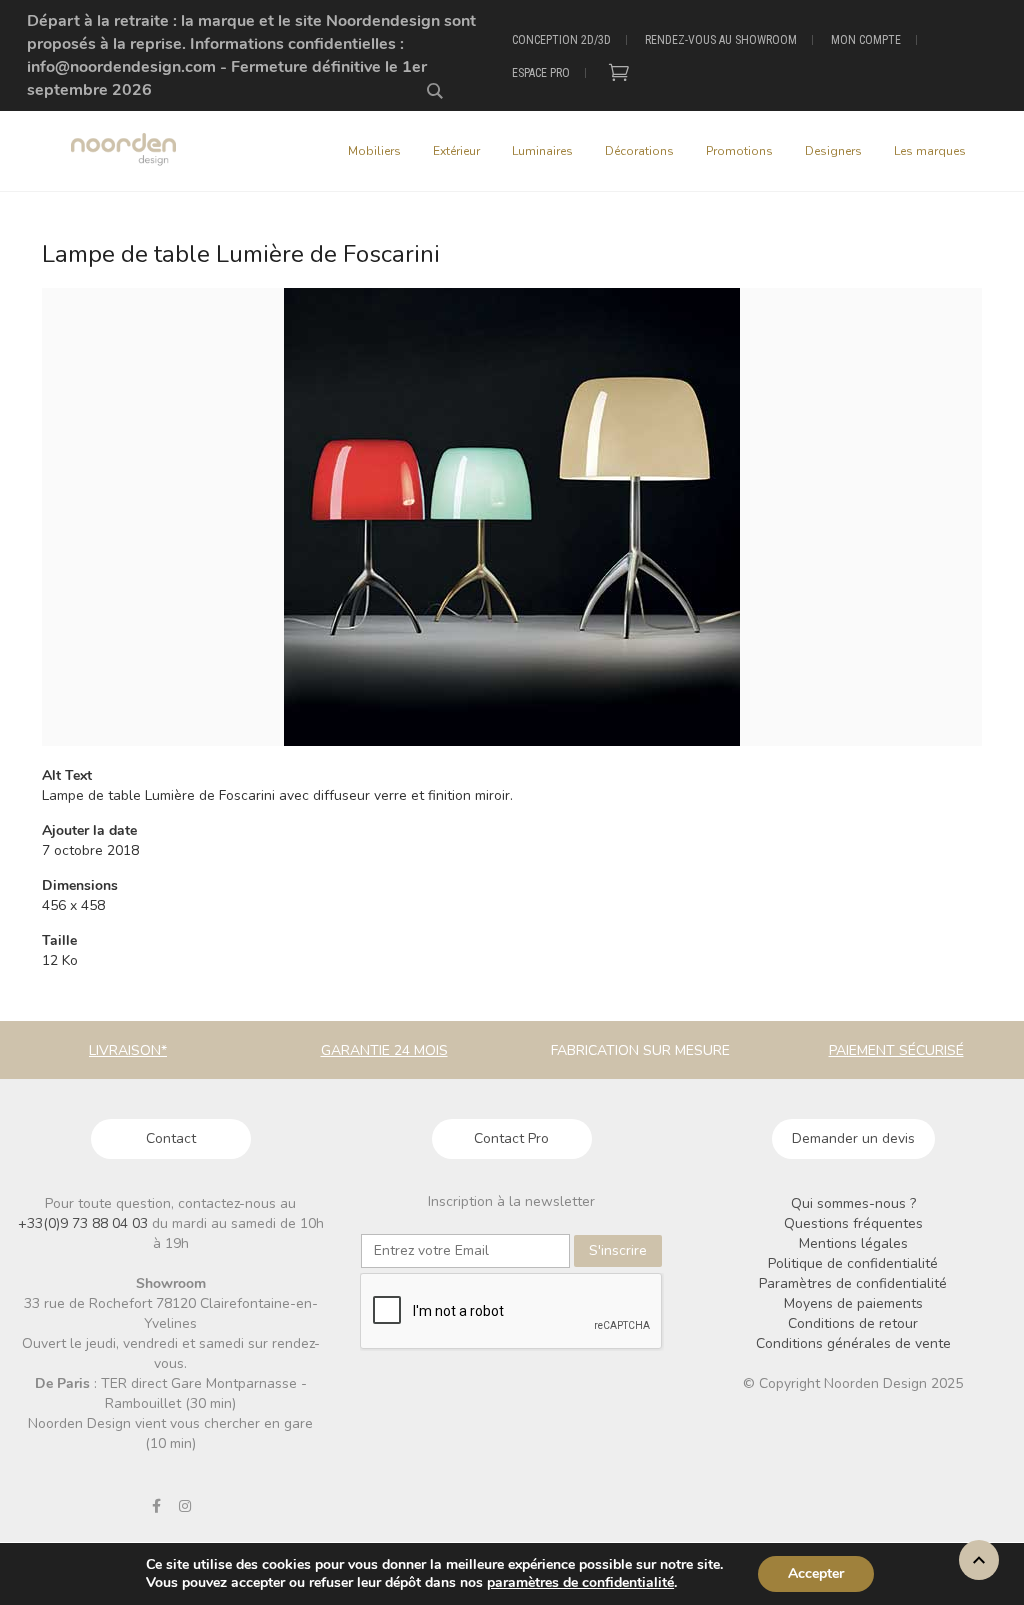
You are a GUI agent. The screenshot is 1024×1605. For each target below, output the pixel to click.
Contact (171, 1138)
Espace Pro (541, 73)
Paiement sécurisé (896, 1050)
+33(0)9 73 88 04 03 (85, 1223)
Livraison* (128, 1050)
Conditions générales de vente (853, 1343)
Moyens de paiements (853, 1303)
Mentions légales (853, 1243)
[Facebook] (156, 1506)
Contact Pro (511, 1138)
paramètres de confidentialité (580, 1583)
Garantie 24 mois (384, 1050)
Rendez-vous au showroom (721, 40)
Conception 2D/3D (561, 40)
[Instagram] (185, 1506)
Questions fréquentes (853, 1223)
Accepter (816, 1573)
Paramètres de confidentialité (853, 1283)
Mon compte (866, 40)
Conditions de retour (853, 1323)
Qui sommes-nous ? (853, 1203)
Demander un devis (853, 1138)
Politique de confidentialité (853, 1263)
